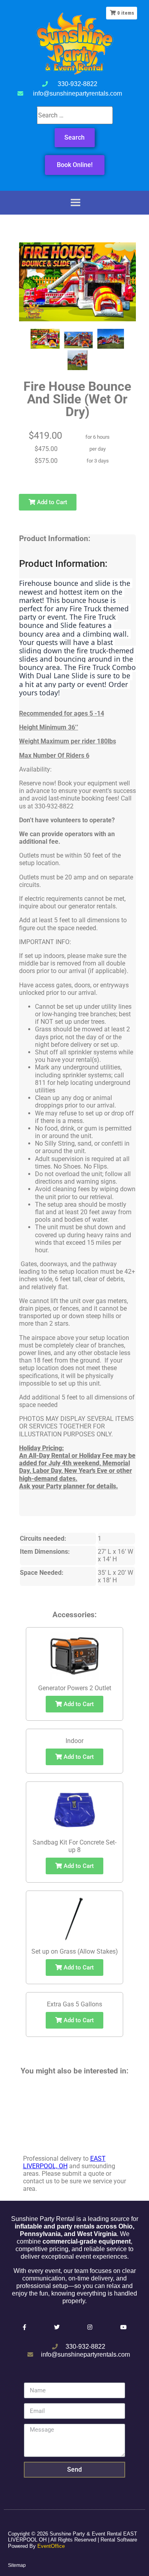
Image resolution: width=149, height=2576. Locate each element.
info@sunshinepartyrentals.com (77, 93)
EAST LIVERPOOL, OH (64, 2162)
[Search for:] (74, 115)
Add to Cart (51, 502)
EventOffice (51, 2546)
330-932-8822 (77, 84)
